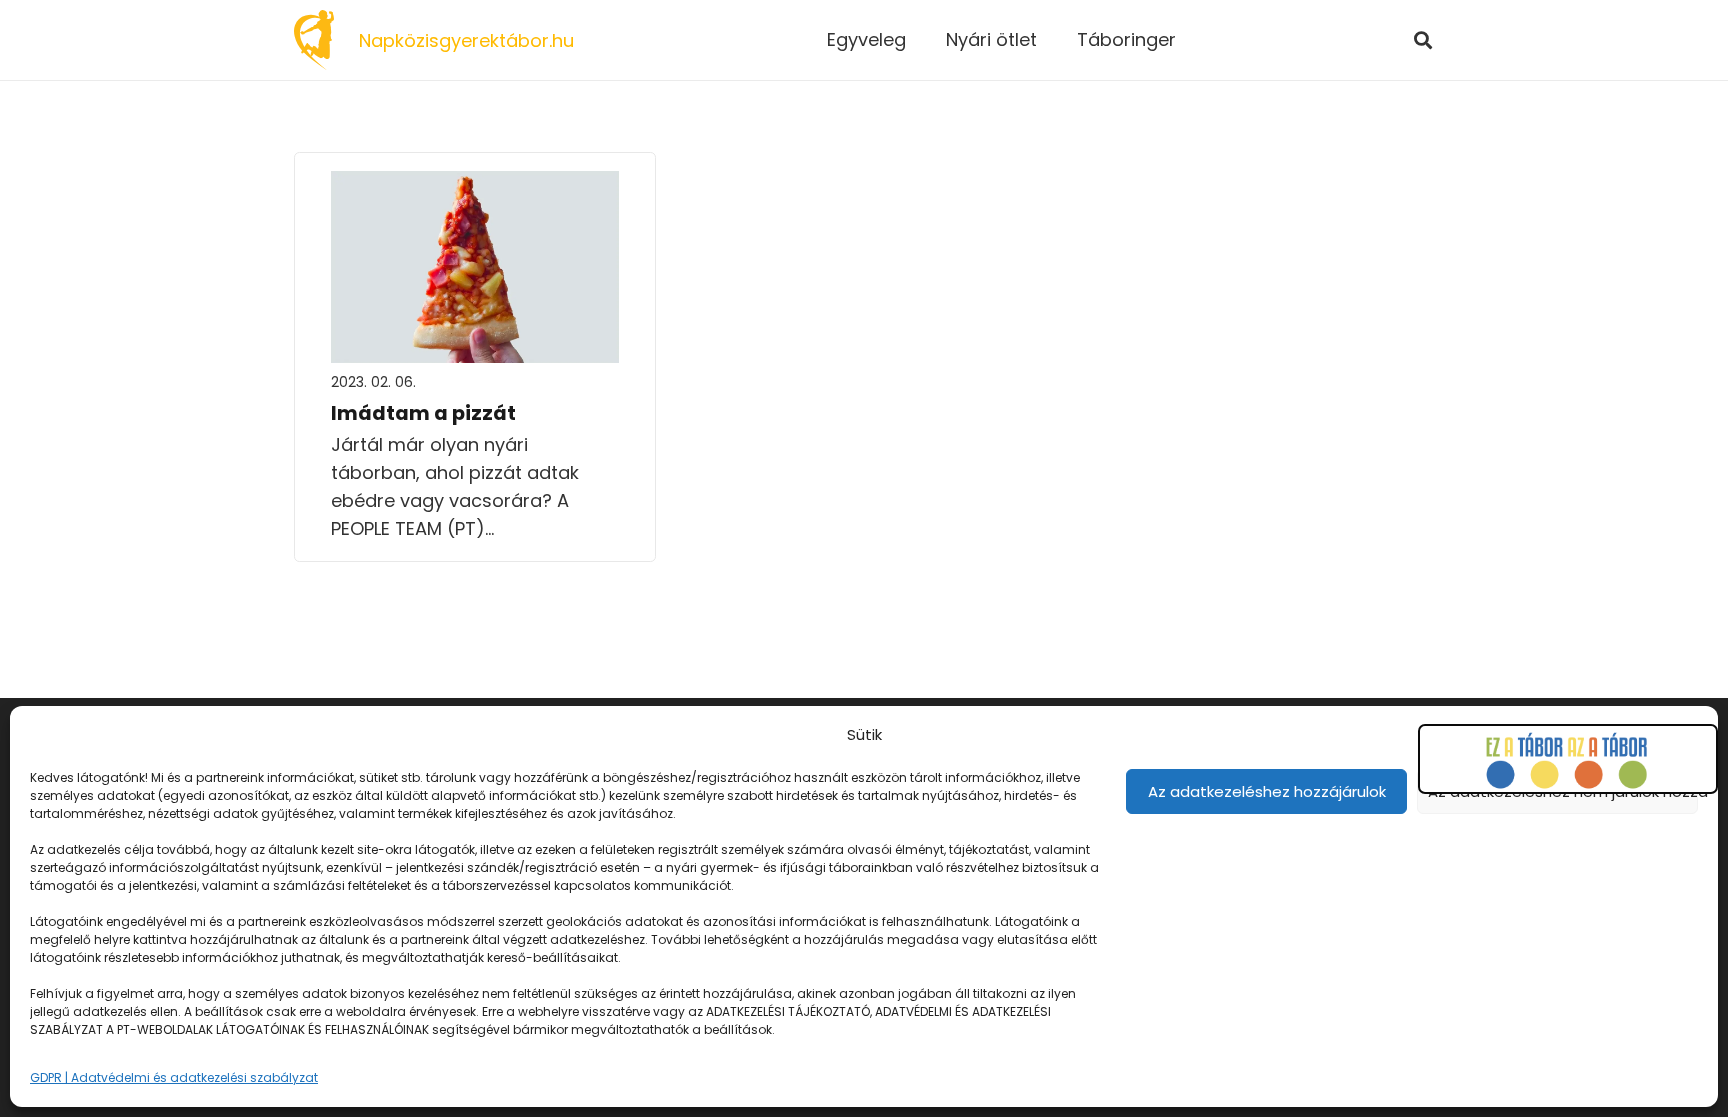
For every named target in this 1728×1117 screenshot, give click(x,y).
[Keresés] (1423, 40)
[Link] (314, 40)
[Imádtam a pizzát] (475, 184)
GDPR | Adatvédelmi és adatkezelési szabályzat (174, 1077)
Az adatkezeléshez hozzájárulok (1267, 791)
